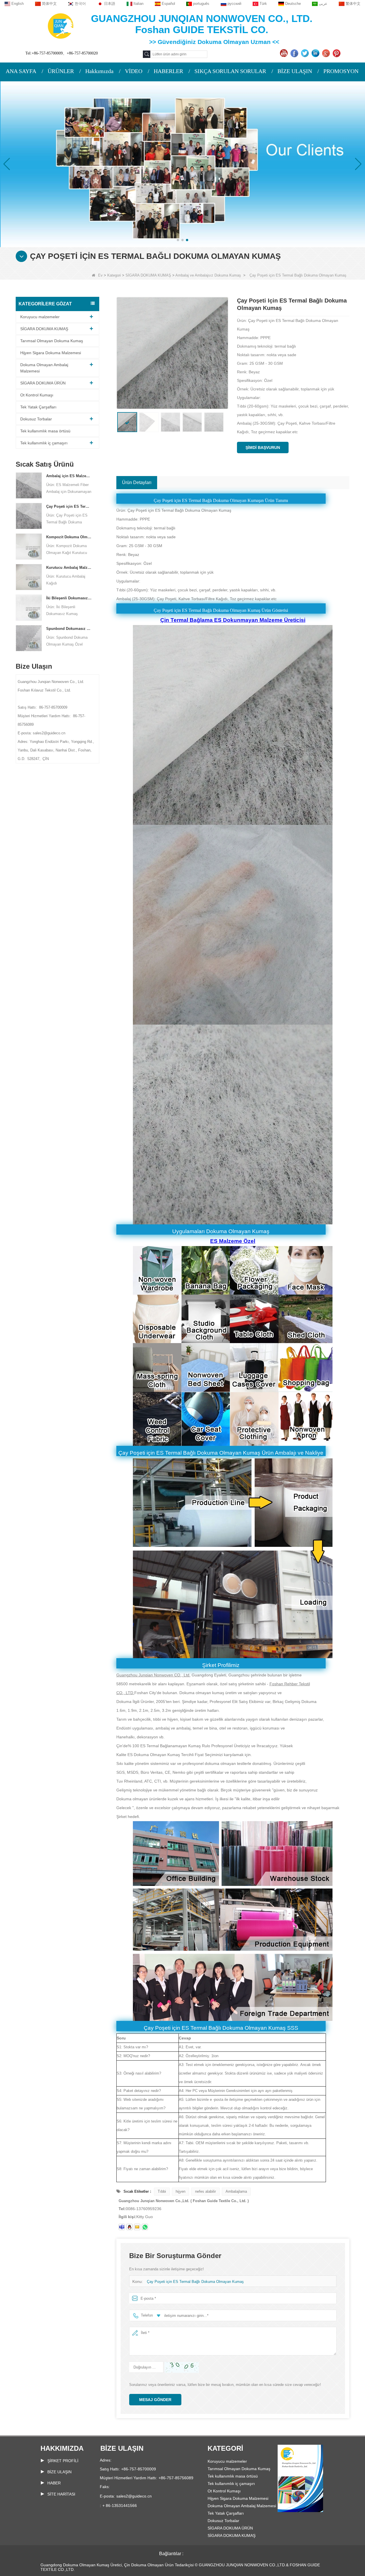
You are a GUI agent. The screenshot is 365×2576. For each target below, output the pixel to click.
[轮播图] (182, 164)
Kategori (114, 275)
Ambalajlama (236, 2191)
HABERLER (168, 71)
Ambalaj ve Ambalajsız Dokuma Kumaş (208, 275)
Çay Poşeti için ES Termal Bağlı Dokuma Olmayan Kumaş (69, 506)
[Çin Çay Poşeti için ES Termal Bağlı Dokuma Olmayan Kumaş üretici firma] (29, 516)
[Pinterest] (337, 53)
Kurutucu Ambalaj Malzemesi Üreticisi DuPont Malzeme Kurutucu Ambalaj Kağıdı (69, 568)
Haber (54, 2483)
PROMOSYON (341, 71)
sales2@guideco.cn (134, 2496)
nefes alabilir (205, 2191)
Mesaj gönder (155, 2400)
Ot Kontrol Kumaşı (37, 395)
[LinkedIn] (316, 53)
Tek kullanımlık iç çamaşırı (44, 443)
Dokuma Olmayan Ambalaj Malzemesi (44, 368)
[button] (178, 240)
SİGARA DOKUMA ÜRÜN (43, 383)
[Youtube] (284, 53)
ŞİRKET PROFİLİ (63, 2461)
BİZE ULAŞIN (295, 71)
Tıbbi (162, 2191)
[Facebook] (295, 53)
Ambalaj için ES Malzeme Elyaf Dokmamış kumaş (69, 476)
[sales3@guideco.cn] (122, 2227)
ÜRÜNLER (61, 71)
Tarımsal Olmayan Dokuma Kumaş (52, 341)
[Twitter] (306, 53)
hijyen (181, 2191)
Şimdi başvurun (263, 448)
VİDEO (134, 71)
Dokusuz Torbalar (36, 419)
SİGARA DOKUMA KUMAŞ (148, 275)
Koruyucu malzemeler (40, 317)
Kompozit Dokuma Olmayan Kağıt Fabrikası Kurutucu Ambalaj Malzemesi (69, 537)
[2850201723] (129, 2227)
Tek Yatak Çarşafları (38, 407)
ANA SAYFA (21, 71)
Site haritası (61, 2494)
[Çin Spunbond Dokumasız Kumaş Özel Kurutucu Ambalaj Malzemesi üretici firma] (29, 638)
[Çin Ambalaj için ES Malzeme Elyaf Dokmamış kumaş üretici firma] (29, 485)
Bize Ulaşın (59, 2472)
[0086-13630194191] (145, 2227)
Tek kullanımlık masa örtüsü (45, 431)
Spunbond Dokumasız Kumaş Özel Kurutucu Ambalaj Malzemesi (69, 629)
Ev (100, 275)
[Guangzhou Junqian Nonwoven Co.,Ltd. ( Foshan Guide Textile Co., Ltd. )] (61, 26)
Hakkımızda (99, 71)
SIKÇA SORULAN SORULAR (230, 71)
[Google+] (327, 53)
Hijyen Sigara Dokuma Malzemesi (51, 353)
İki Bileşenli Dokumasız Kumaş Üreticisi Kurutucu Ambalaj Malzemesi (69, 598)
